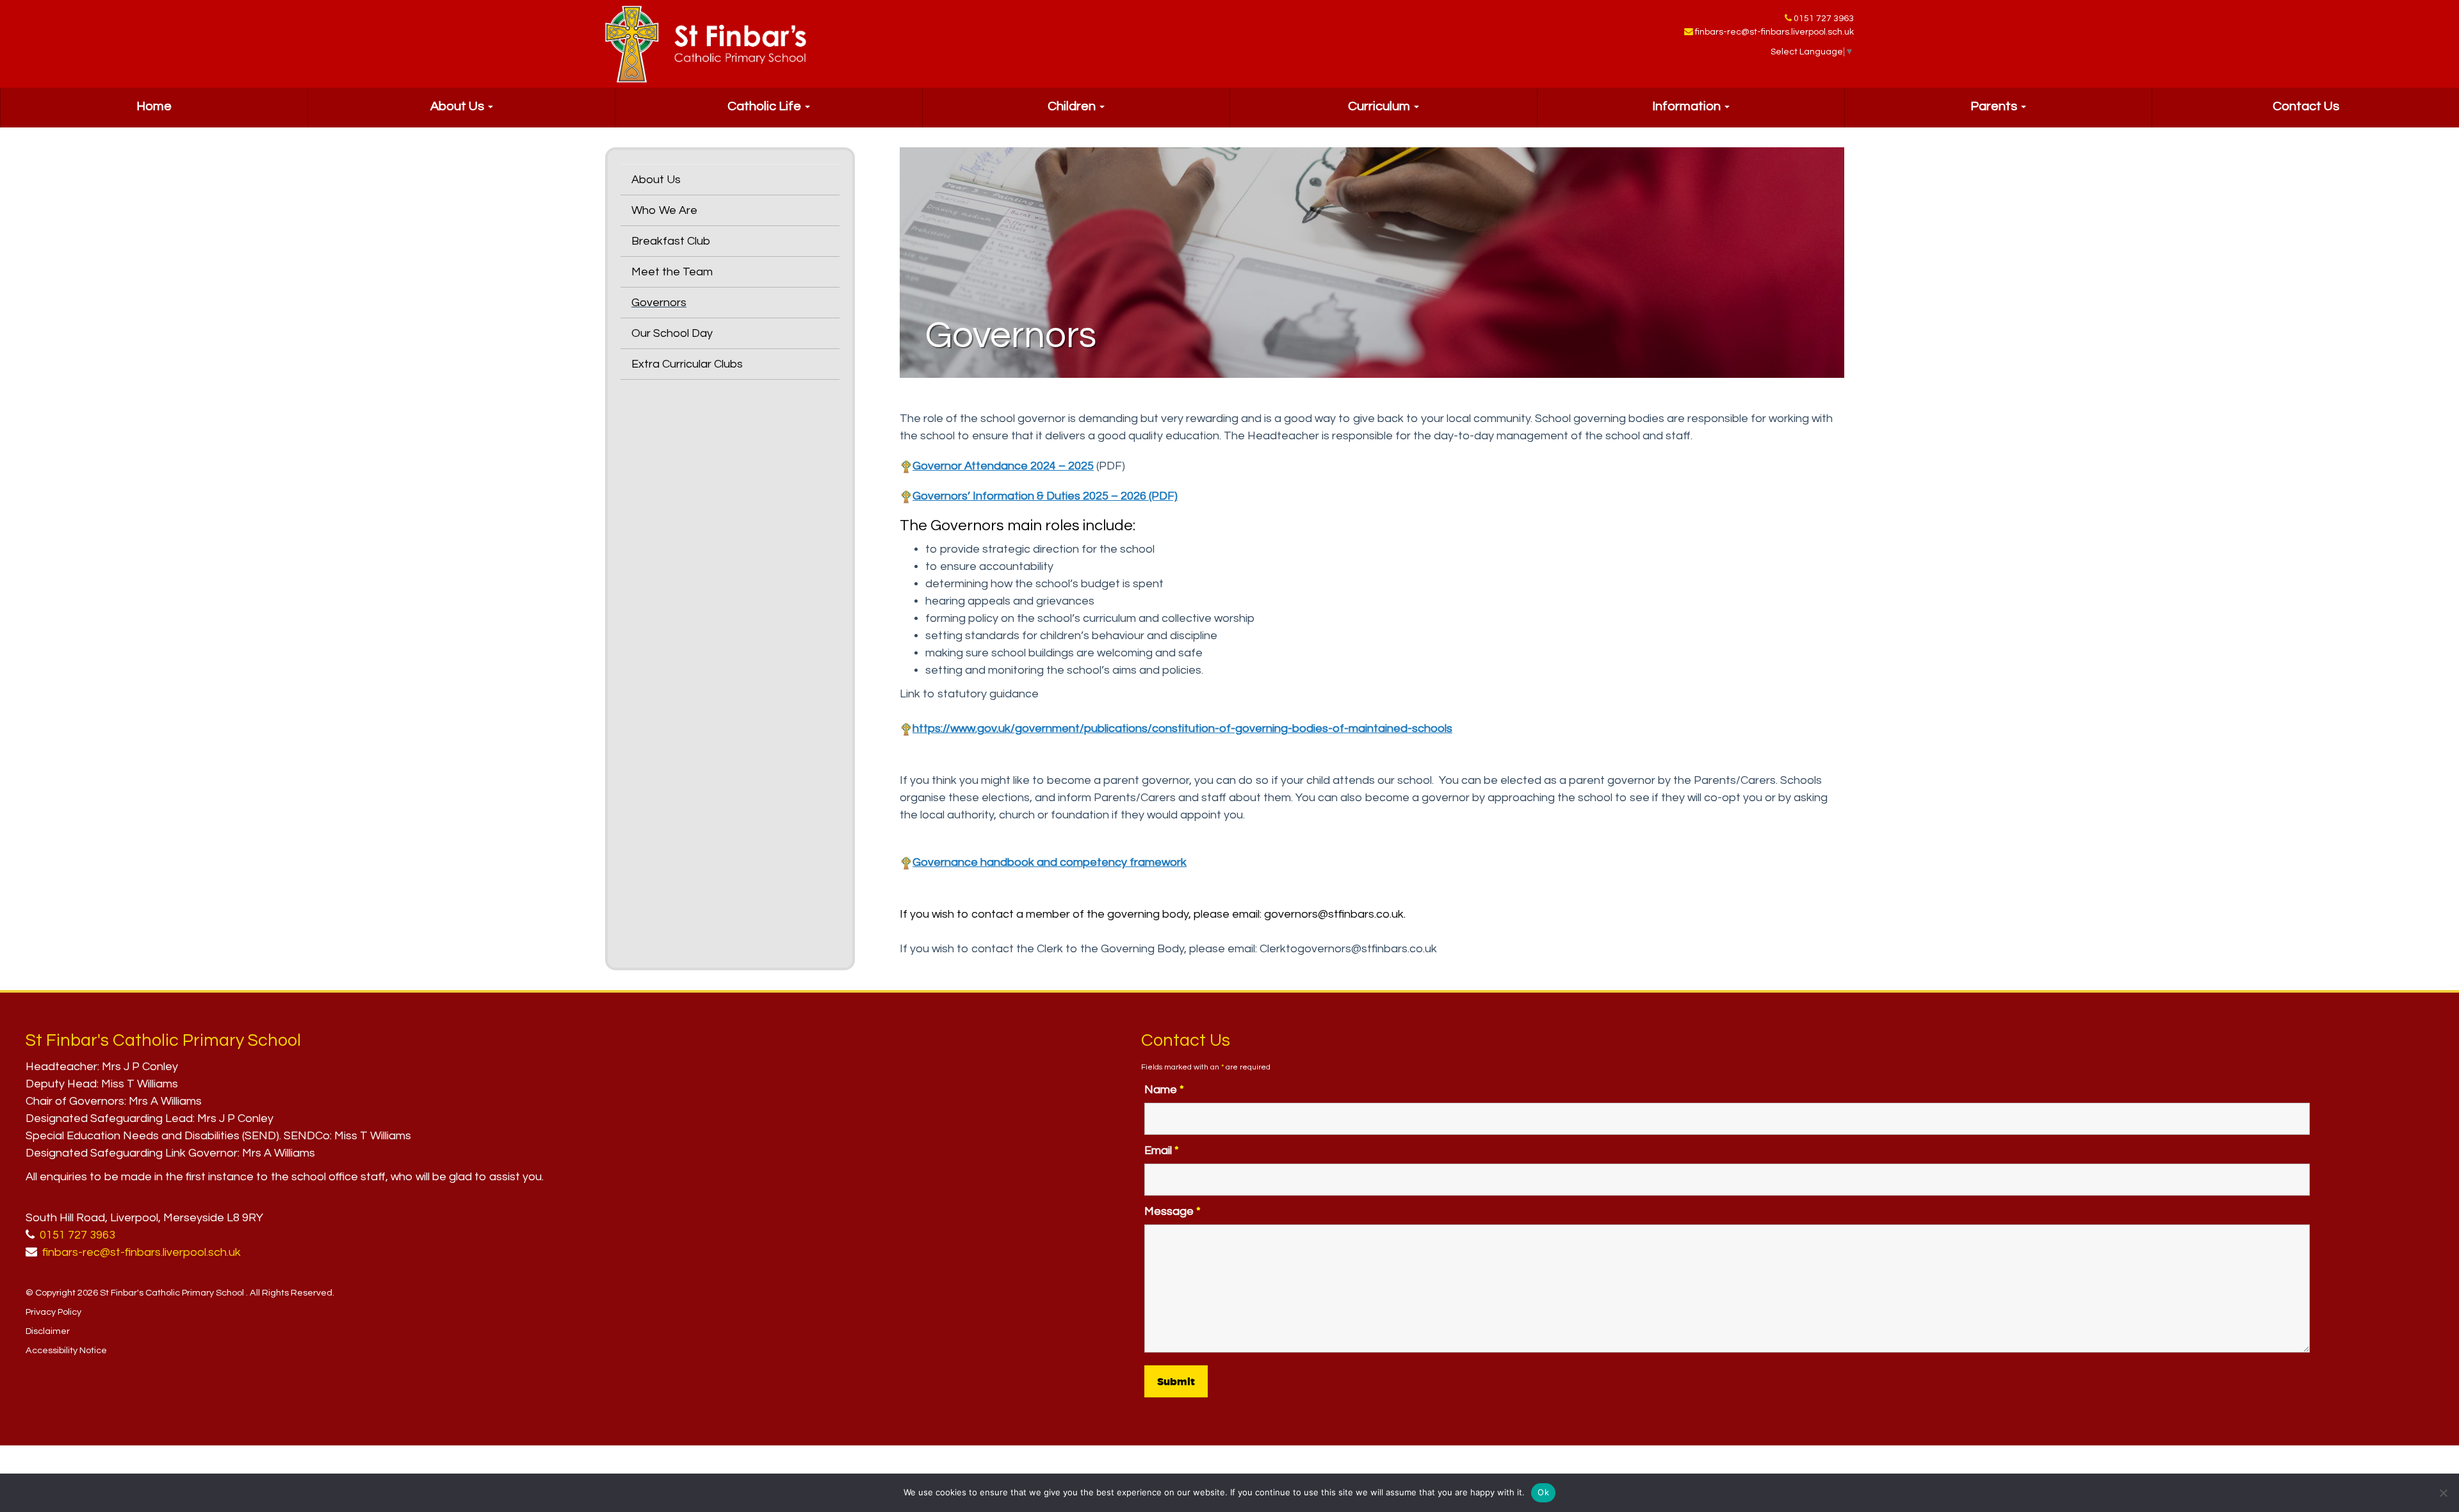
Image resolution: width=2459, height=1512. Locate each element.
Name (1164, 1090)
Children (1073, 106)
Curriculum (1380, 106)
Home (154, 106)
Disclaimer (48, 1331)
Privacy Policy (53, 1312)
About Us (459, 106)
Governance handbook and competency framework (1050, 862)
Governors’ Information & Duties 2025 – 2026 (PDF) (1045, 496)
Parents (1995, 106)
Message (1173, 1211)
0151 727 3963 (1824, 19)
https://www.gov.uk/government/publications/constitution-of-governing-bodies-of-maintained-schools (1182, 728)
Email (1162, 1150)
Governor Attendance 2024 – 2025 (1003, 466)
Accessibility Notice (66, 1350)
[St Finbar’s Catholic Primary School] (706, 44)
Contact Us (2306, 106)
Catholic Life (766, 106)
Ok (1543, 1492)
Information (1688, 106)
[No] (2443, 1493)
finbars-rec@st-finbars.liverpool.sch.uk (1774, 32)
